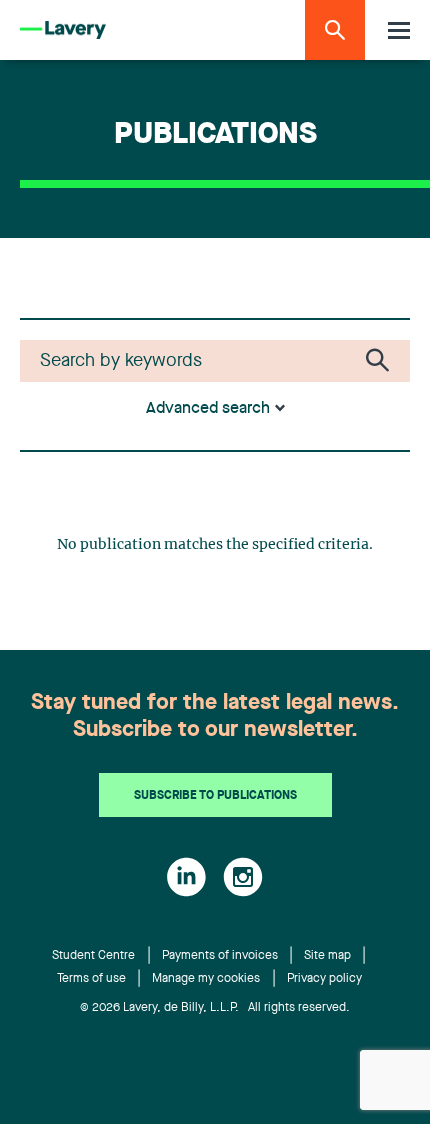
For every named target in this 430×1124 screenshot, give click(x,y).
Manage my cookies (206, 979)
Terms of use (91, 979)
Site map (327, 956)
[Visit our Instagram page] (243, 877)
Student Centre (93, 956)
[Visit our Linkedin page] (186, 877)
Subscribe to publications (215, 796)
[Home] (63, 30)
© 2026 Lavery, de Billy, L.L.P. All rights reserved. (215, 1008)
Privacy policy (324, 979)
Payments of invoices (220, 956)
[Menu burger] (399, 30)
